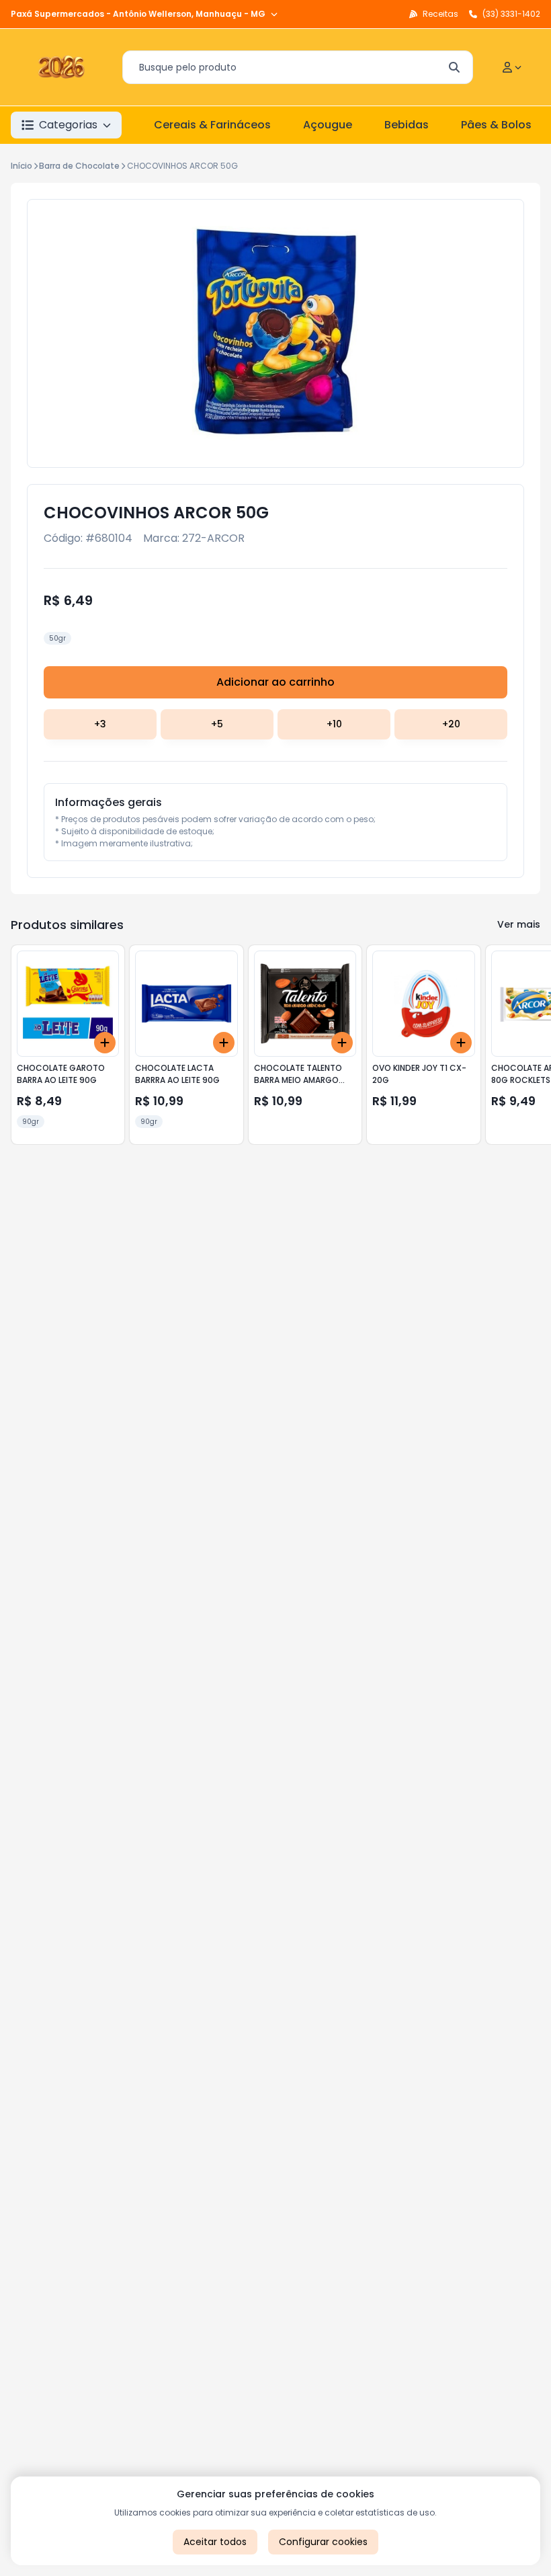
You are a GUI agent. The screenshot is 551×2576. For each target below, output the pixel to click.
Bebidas (407, 125)
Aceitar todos (215, 2542)
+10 (334, 724)
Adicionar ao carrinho (275, 682)
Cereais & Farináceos (212, 125)
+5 (217, 724)
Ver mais (519, 924)
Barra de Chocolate (79, 166)
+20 (451, 724)
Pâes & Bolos (496, 125)
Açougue (328, 125)
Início (22, 166)
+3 (100, 724)
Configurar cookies (323, 2542)
